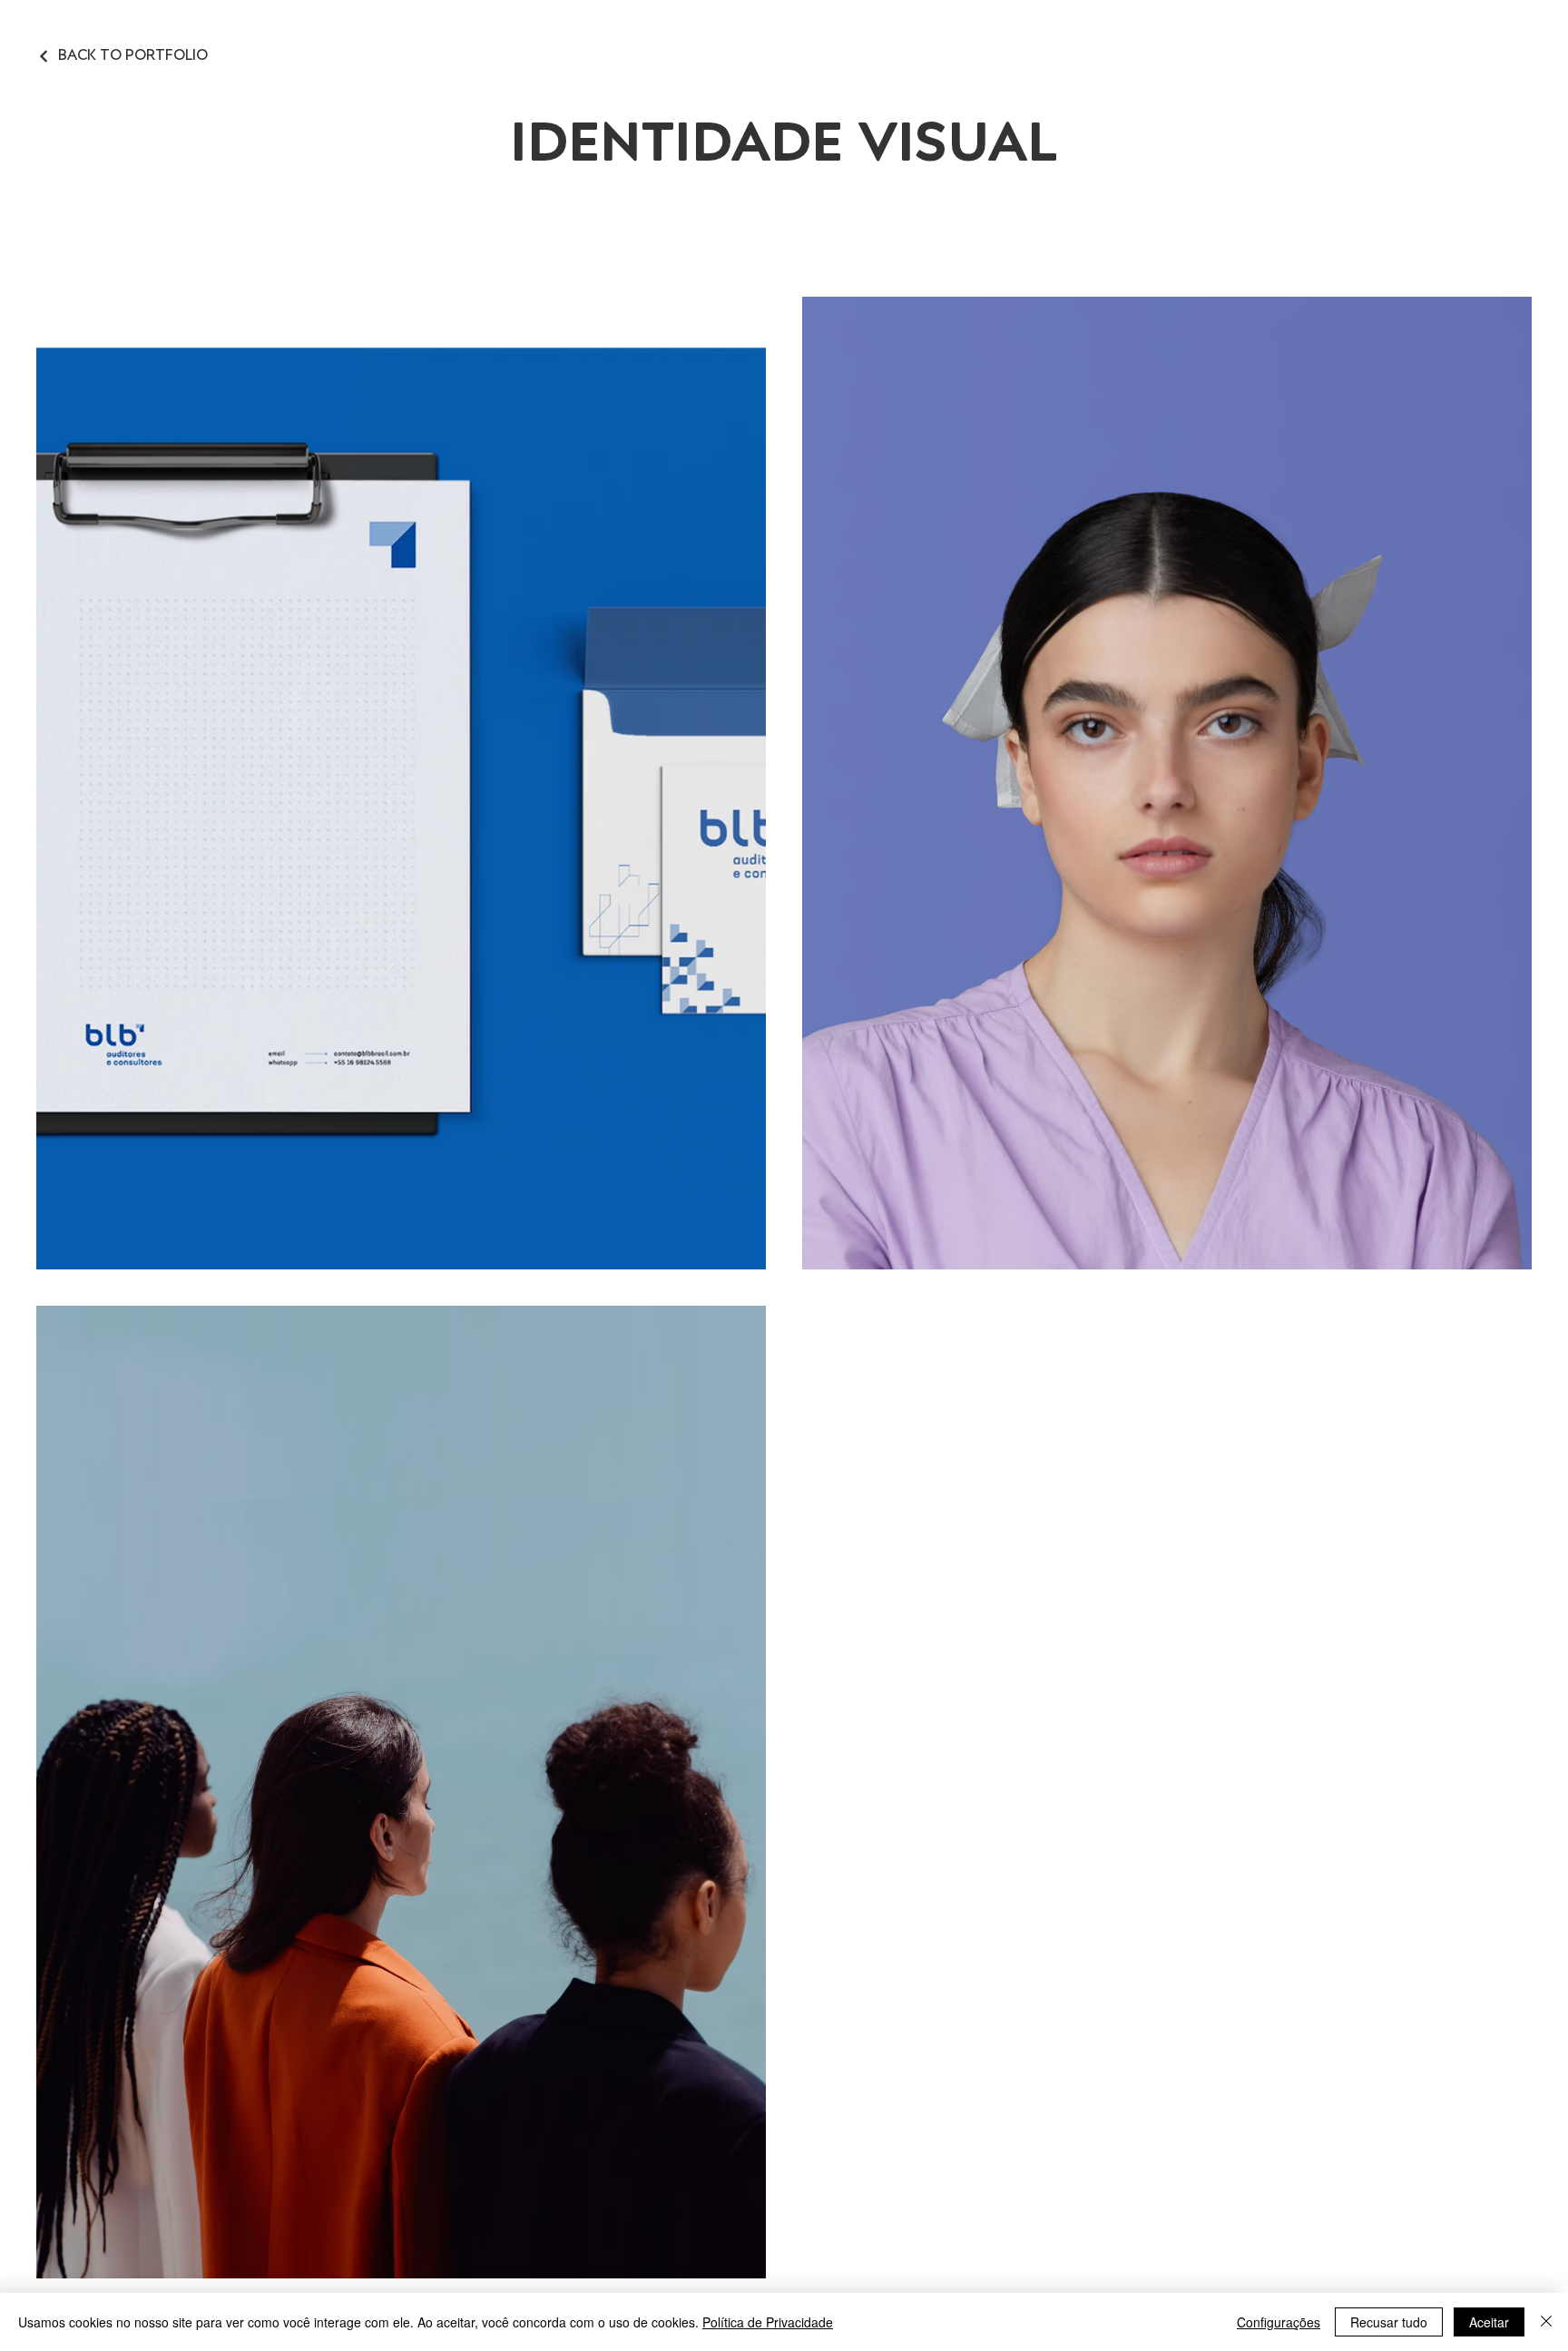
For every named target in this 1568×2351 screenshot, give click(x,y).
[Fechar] (1546, 2322)
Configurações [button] (1279, 2322)
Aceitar (1489, 2322)
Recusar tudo (1389, 2322)
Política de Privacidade (768, 2322)
